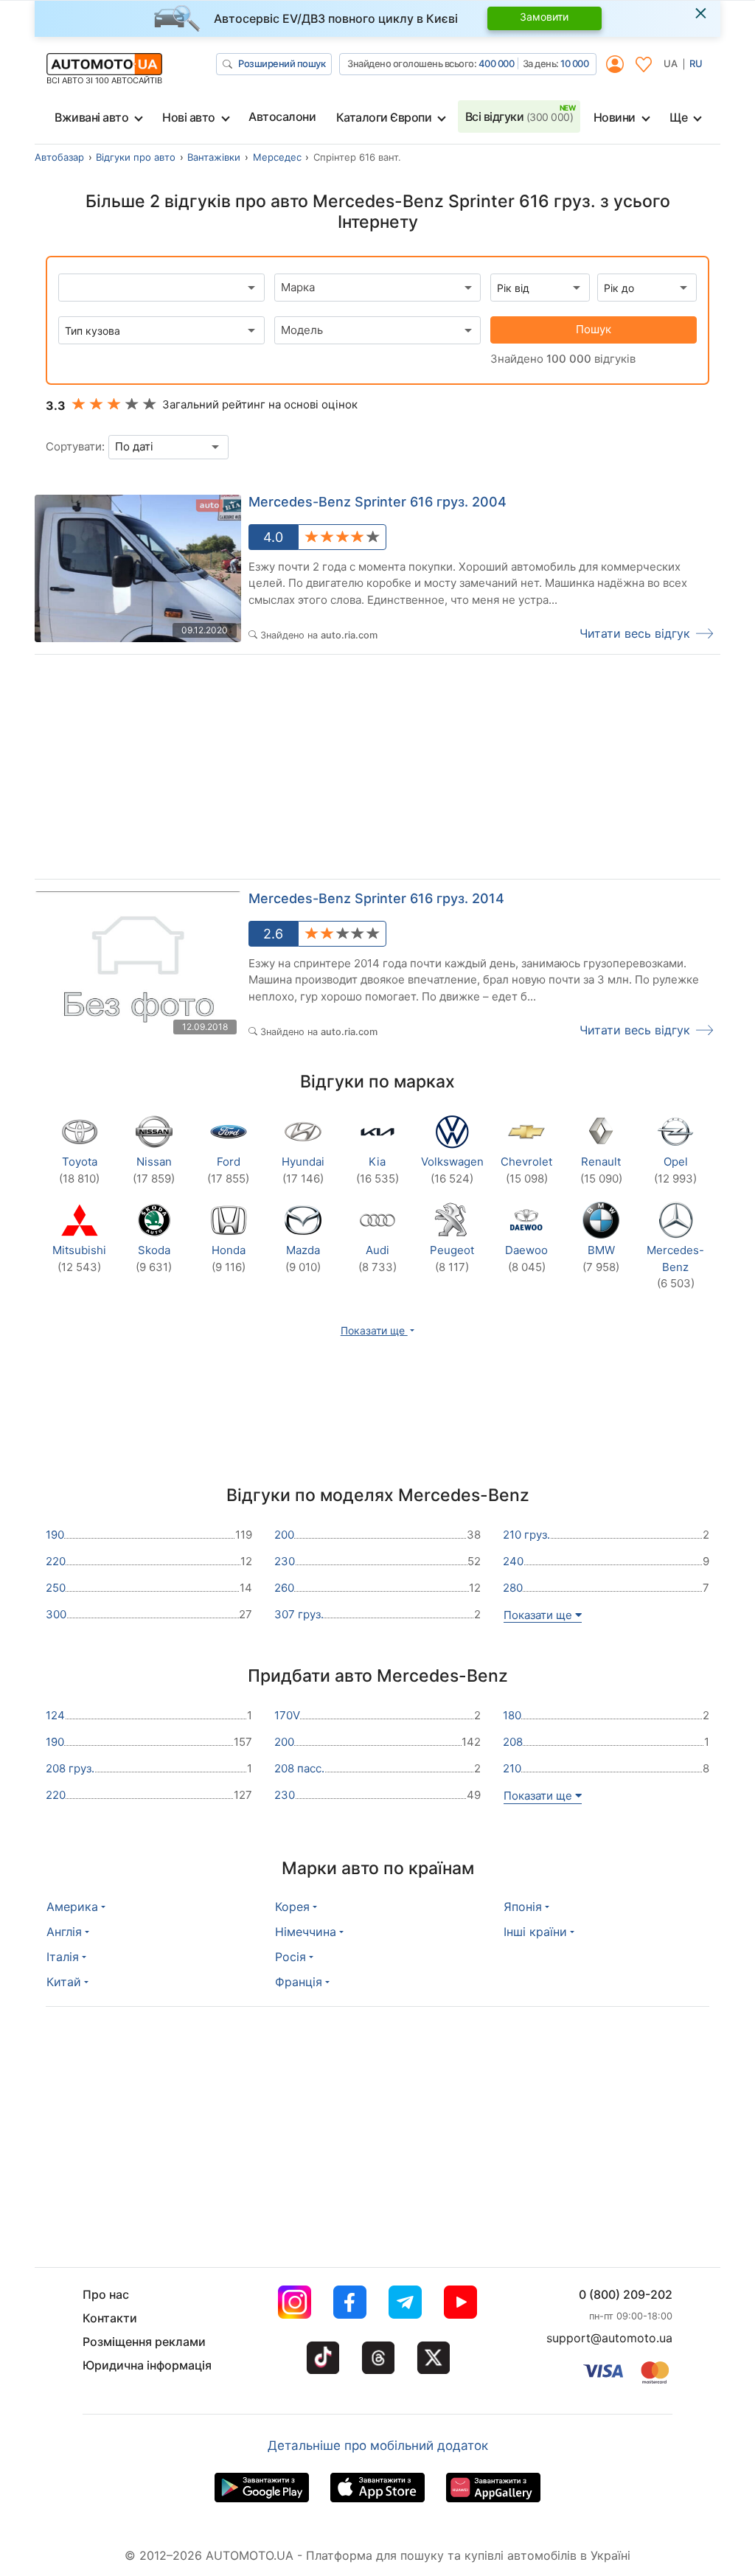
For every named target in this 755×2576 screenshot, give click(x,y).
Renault (601, 1170)
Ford (228, 1170)
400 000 (497, 63)
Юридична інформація (147, 2365)
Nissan (154, 1170)
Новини (615, 117)
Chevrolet (526, 1170)
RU (696, 63)
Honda (229, 1259)
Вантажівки (214, 157)
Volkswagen (452, 1170)
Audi (377, 1259)
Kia (377, 1170)
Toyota (79, 1170)
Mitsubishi (79, 1259)
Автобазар (59, 157)
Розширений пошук (282, 63)
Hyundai (303, 1170)
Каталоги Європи (384, 117)
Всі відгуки (519, 116)
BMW (601, 1259)
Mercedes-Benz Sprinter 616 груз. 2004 (377, 502)
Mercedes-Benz (675, 1267)
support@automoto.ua (609, 2338)
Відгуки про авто (136, 157)
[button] (378, 1330)
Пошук (594, 329)
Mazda (303, 1259)
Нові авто (189, 117)
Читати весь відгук (635, 633)
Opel (675, 1170)
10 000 (574, 63)
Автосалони (282, 116)
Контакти (110, 2318)
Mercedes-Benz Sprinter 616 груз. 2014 (376, 898)
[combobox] (377, 288)
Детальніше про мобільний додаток (378, 2446)
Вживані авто (91, 117)
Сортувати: (75, 446)
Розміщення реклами (144, 2342)
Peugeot (452, 1259)
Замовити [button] (544, 17)
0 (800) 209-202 (626, 2294)
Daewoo (526, 1259)
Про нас (106, 2294)
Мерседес (277, 157)
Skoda (154, 1259)
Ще (678, 117)
